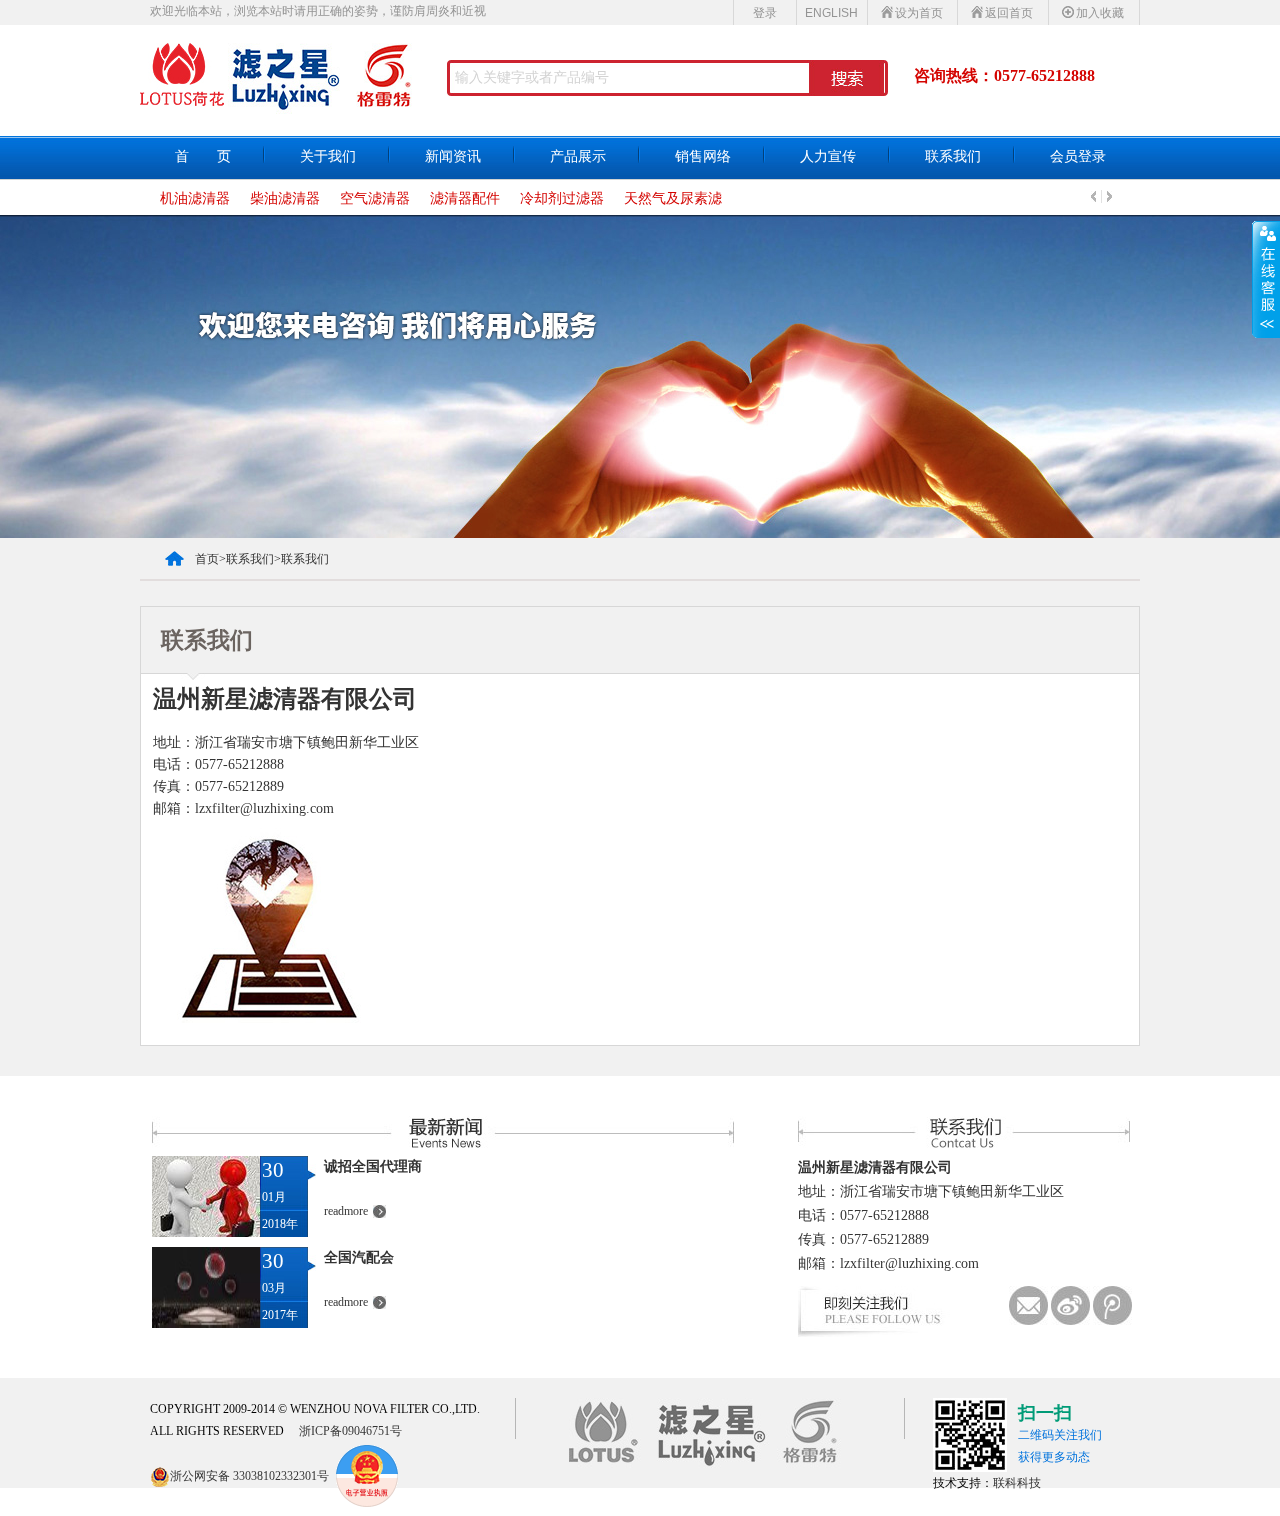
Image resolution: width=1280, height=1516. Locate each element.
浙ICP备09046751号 (350, 1431)
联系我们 (953, 156)
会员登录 (1078, 156)
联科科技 (1017, 1483)
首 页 (203, 156)
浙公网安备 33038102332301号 (249, 1476)
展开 (1266, 279)
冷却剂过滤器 (562, 198)
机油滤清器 (195, 198)
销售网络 (703, 156)
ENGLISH (831, 13)
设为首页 (919, 13)
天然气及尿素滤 (673, 198)
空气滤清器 (375, 198)
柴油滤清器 (285, 198)
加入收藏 (1100, 13)
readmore (346, 1211)
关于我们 (328, 156)
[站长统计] (340, 1476)
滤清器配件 (465, 198)
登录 (765, 13)
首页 (207, 559)
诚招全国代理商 (373, 1166)
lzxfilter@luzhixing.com (909, 1263)
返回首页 (1009, 13)
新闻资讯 (453, 156)
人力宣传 (828, 156)
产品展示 (578, 156)
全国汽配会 (359, 1257)
